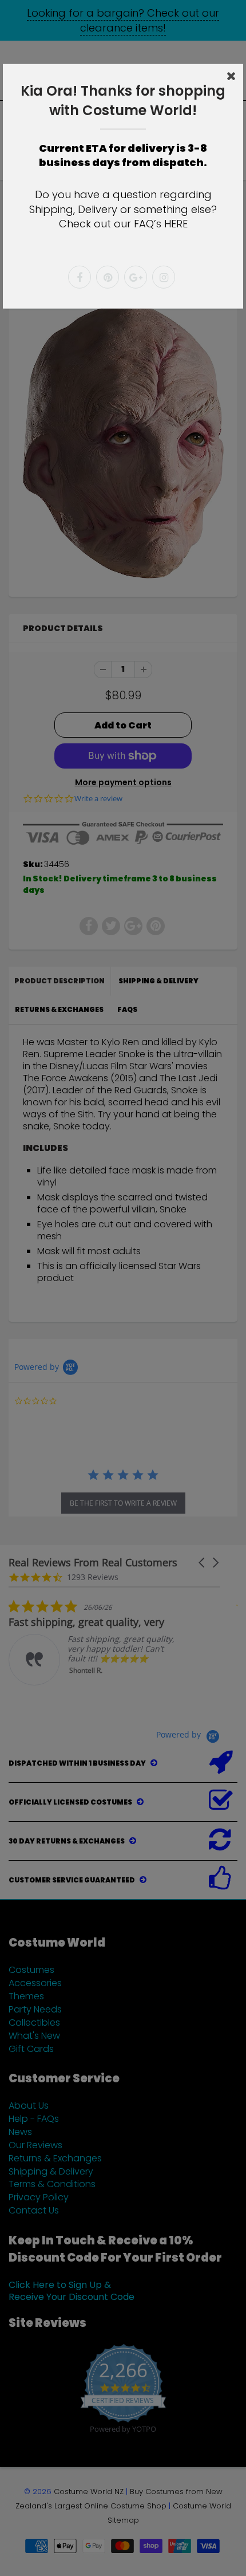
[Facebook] (80, 277)
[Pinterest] (108, 277)
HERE (176, 224)
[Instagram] (164, 277)
